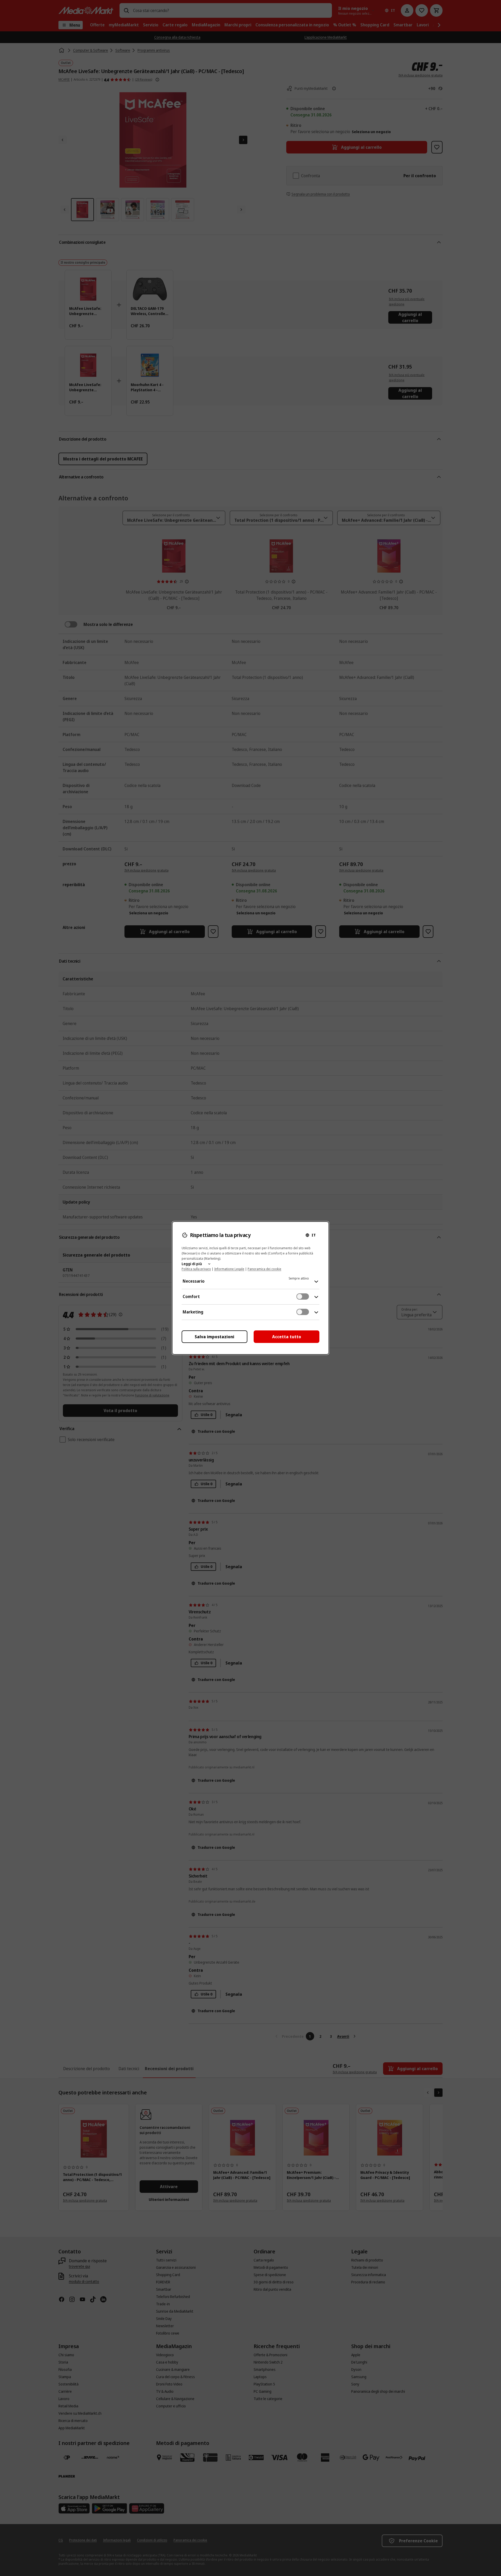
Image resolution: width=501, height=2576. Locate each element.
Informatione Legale (229, 1269)
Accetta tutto (287, 1337)
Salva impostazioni (214, 1337)
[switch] (303, 1296)
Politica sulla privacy (196, 1269)
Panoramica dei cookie (264, 1269)
